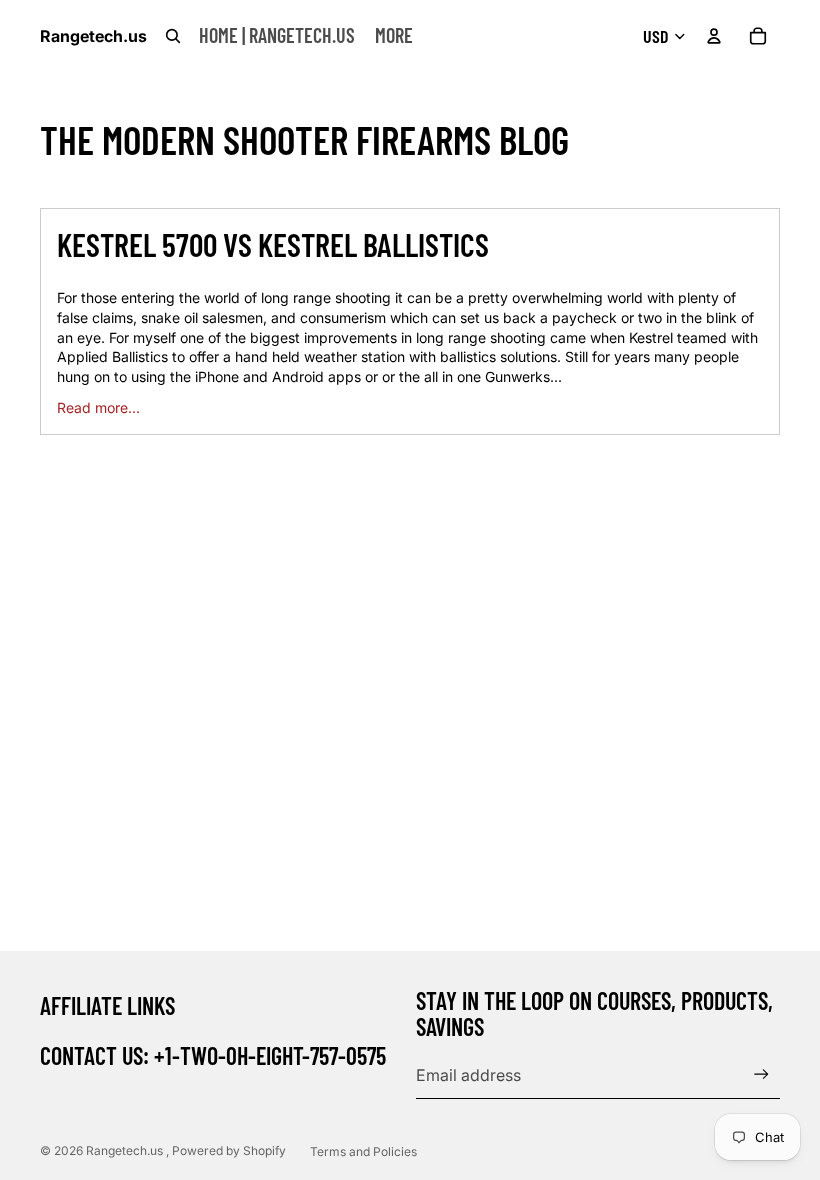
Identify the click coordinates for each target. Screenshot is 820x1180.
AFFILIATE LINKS (107, 1005)
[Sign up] (761, 1074)
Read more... (98, 407)
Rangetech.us (126, 1150)
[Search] (173, 36)
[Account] (714, 36)
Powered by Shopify (229, 1150)
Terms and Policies (363, 1151)
